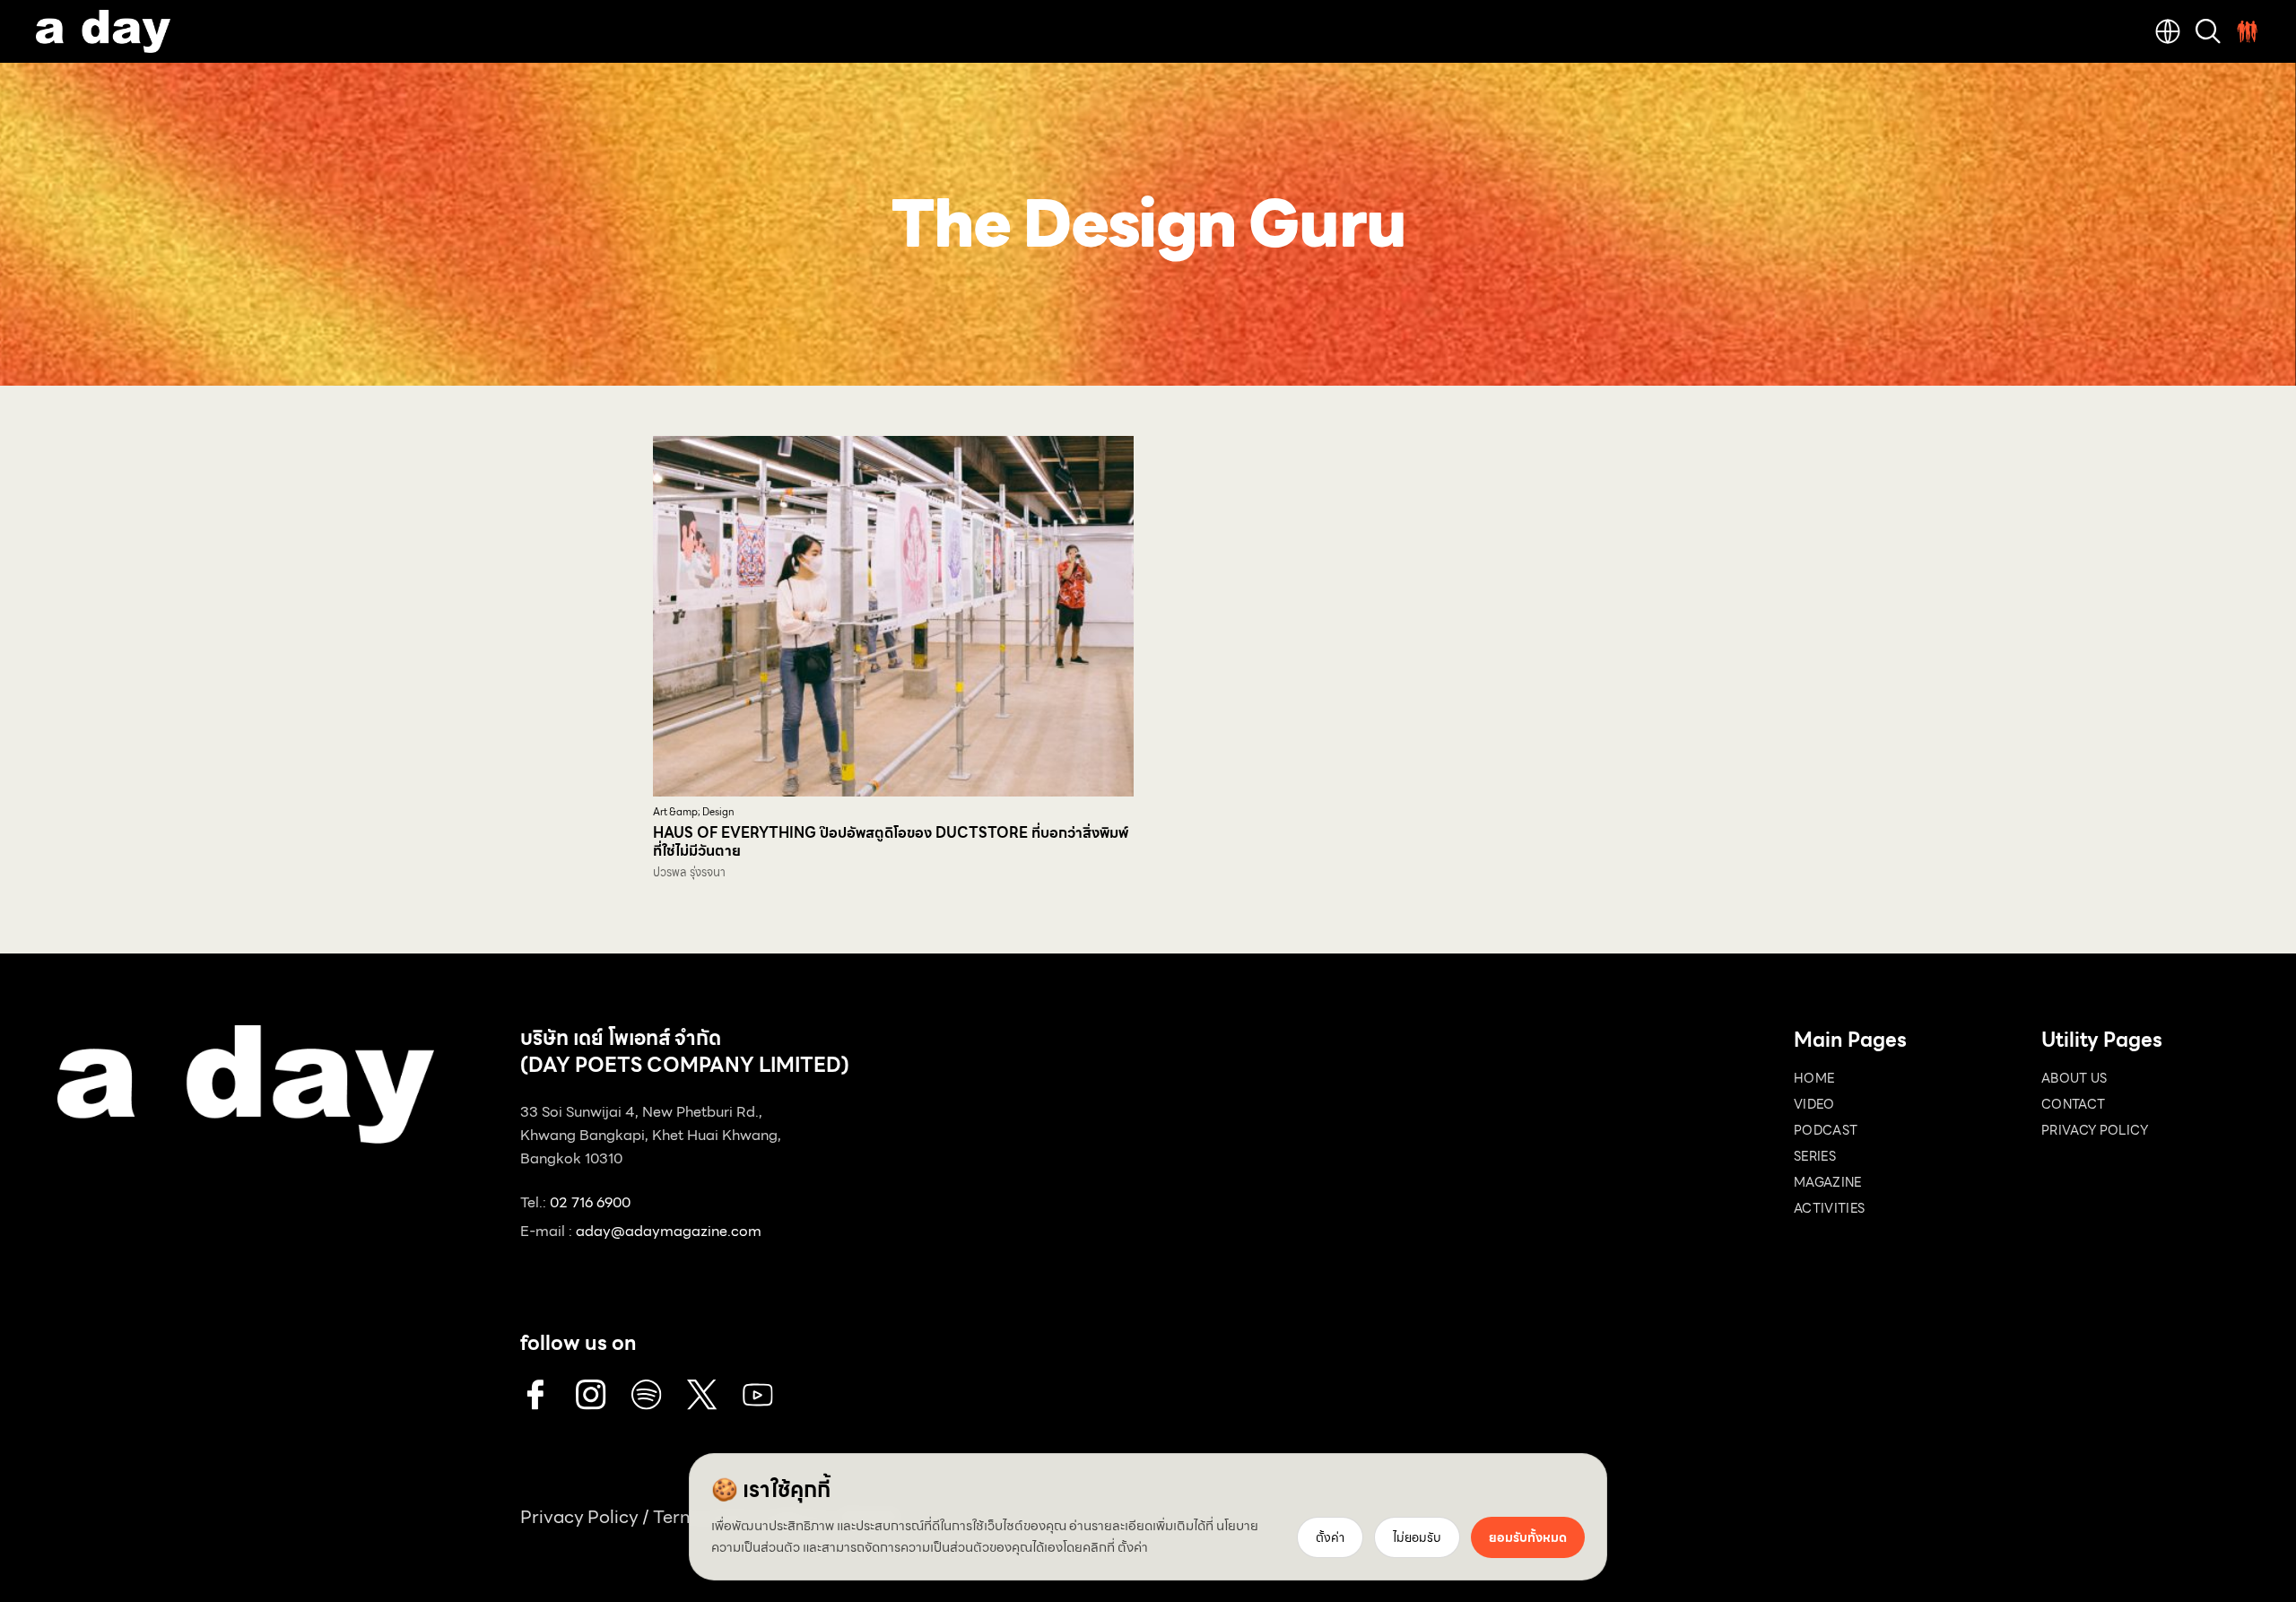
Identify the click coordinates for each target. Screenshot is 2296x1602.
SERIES (1815, 1156)
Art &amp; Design (694, 812)
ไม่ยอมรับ (1417, 1537)
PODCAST (1826, 1130)
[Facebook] (535, 1395)
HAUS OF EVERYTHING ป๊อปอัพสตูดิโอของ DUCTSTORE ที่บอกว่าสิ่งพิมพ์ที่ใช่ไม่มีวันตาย (891, 842)
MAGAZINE (1828, 1182)
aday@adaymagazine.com (669, 1231)
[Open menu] (2248, 31)
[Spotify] (647, 1395)
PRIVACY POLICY (2095, 1130)
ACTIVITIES (1830, 1208)
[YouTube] (758, 1395)
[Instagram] (591, 1395)
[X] (702, 1395)
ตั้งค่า (1133, 1547)
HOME (1814, 1078)
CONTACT (2073, 1104)
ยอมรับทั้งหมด (1528, 1537)
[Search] (2208, 31)
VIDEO (1814, 1104)
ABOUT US (2074, 1078)
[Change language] (2168, 31)
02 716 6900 (590, 1202)
